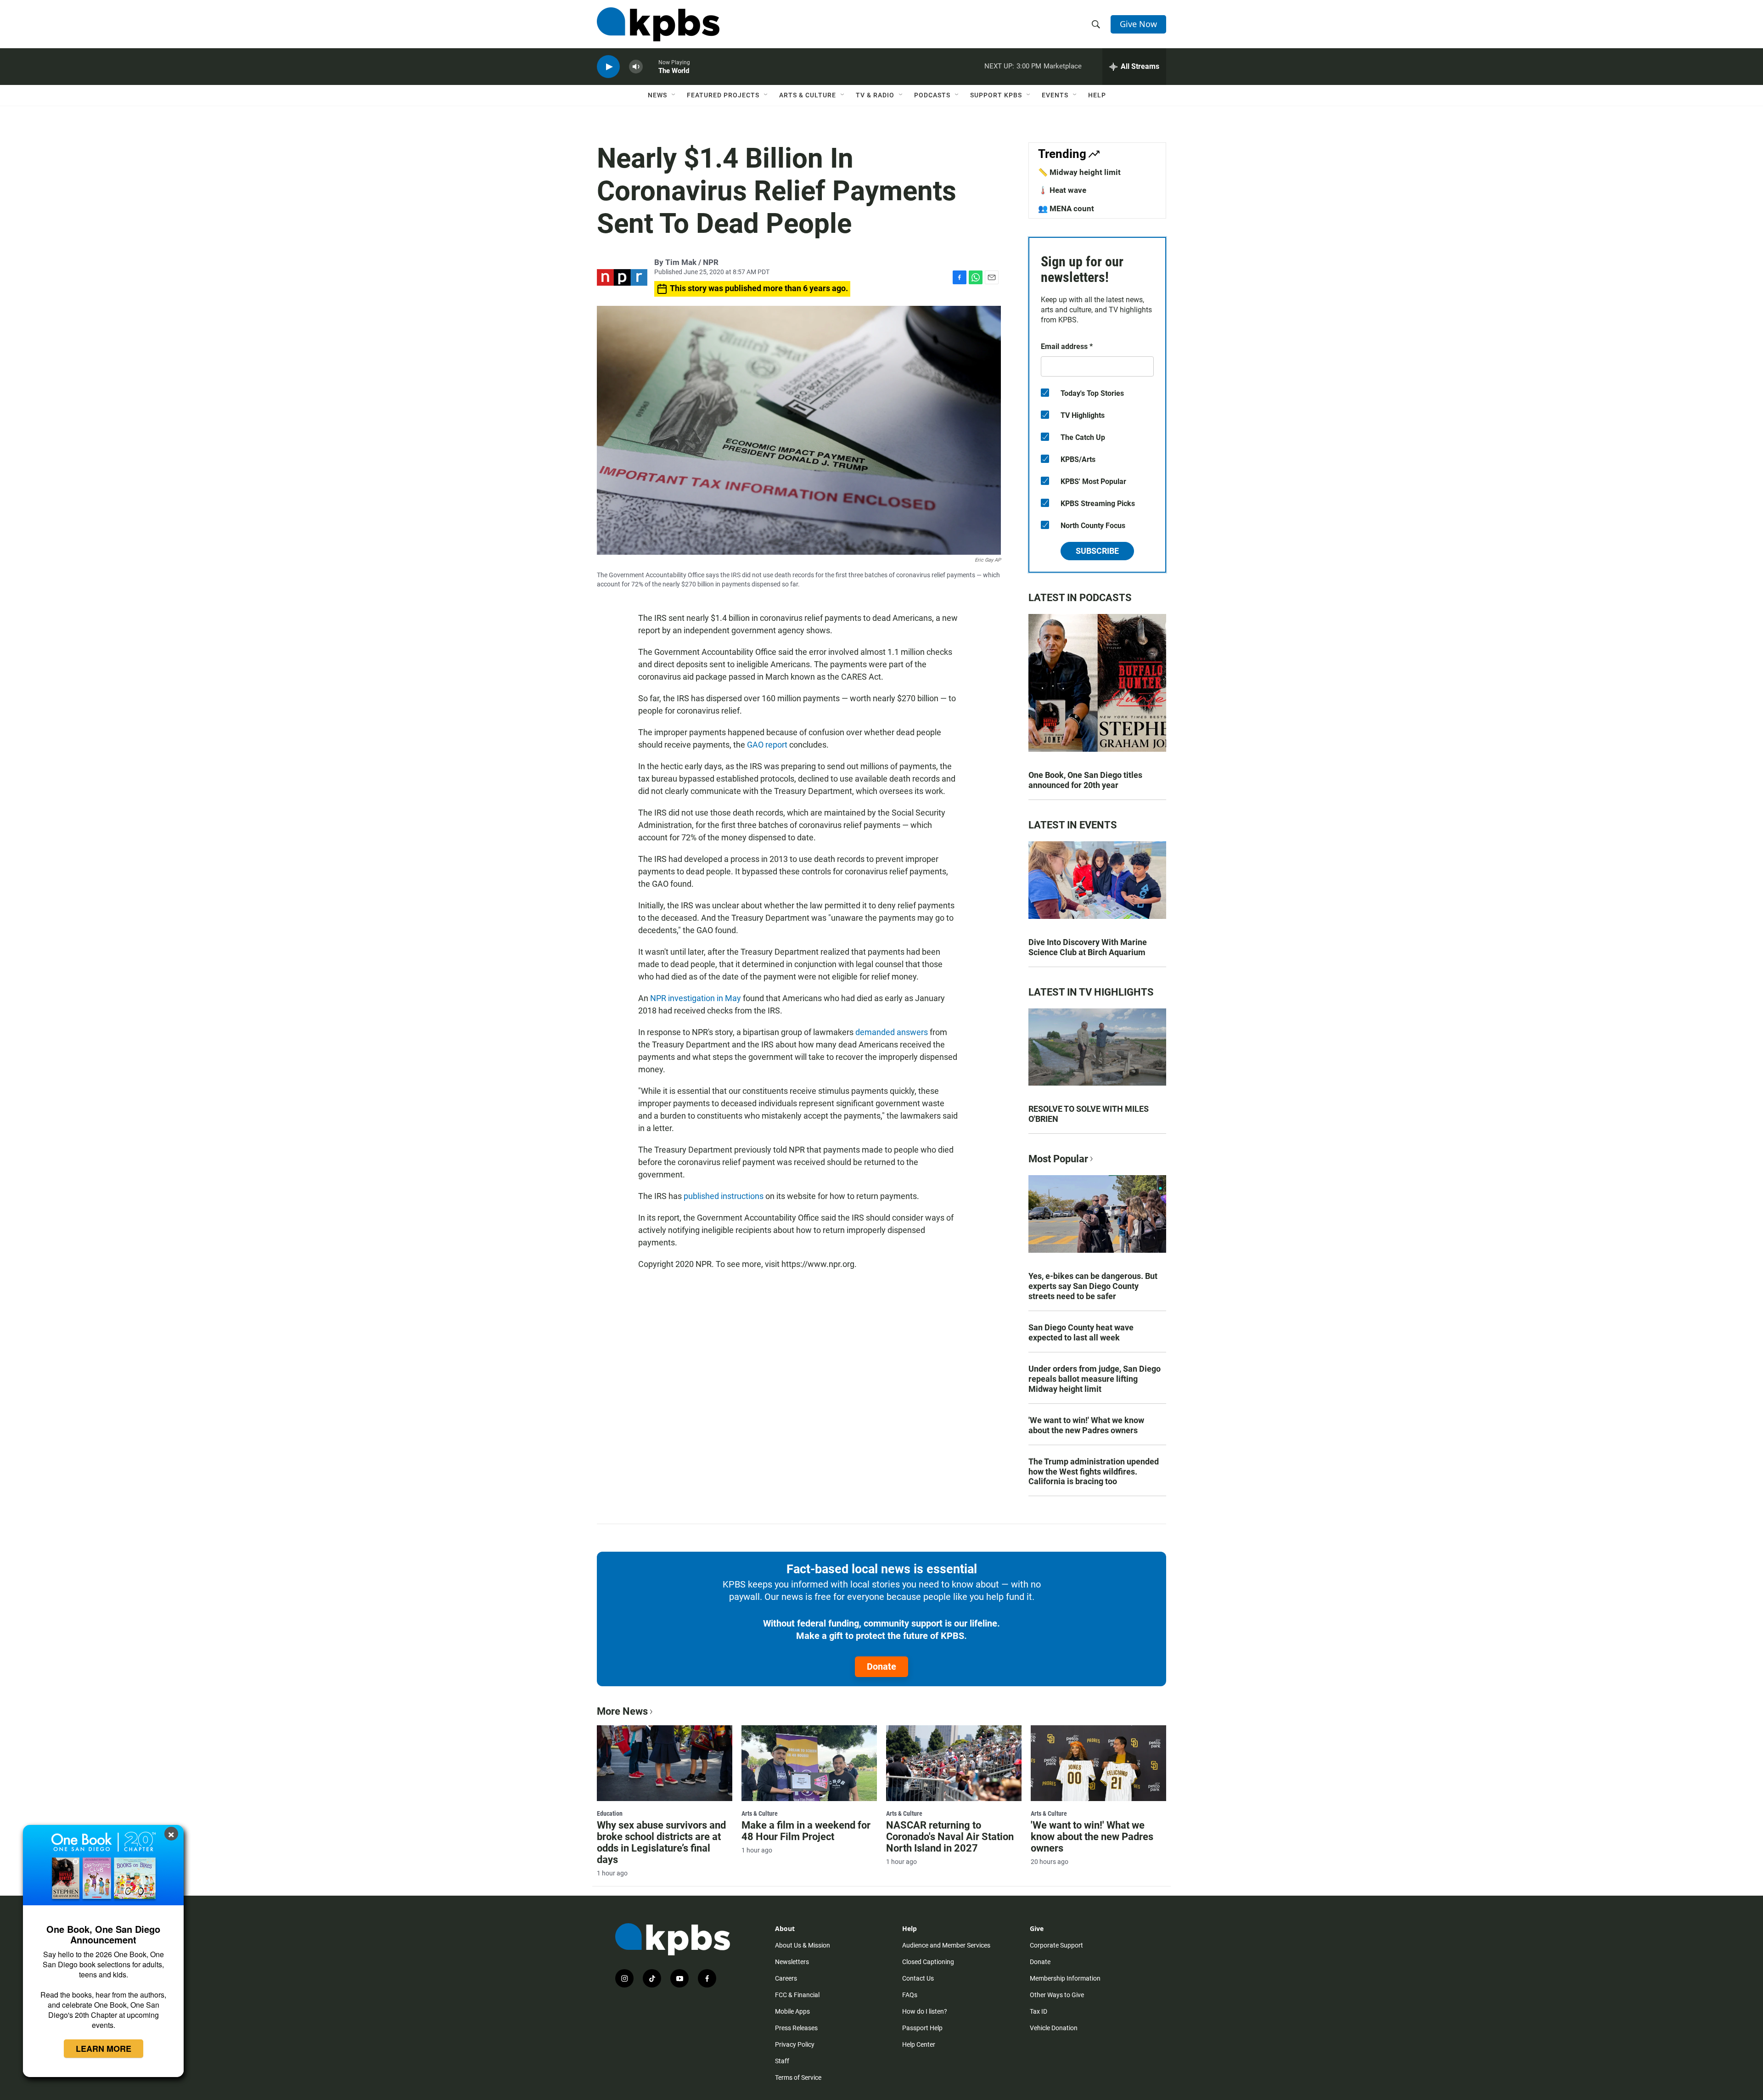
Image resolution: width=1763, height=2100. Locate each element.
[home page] (658, 24)
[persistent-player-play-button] (608, 67)
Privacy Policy (795, 2044)
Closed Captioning (928, 1962)
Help (1097, 95)
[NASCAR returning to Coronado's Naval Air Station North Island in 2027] (954, 1763)
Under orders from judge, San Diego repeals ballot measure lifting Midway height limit (1095, 1379)
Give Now (1138, 24)
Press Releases (796, 2028)
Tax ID (1039, 2011)
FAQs (910, 1995)
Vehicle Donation (1054, 2028)
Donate (881, 1666)
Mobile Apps (792, 2011)
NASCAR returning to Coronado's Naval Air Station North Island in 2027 (950, 1837)
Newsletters (792, 1962)
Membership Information (1065, 1978)
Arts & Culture (808, 95)
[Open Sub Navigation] (674, 95)
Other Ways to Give (1057, 1995)
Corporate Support (1056, 1945)
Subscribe (1097, 551)
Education (610, 1813)
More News (622, 1711)
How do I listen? (925, 2011)
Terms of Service (798, 2077)
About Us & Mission (803, 1945)
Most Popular (1058, 1159)
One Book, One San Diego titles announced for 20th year (1085, 780)
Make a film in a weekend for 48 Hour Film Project (806, 1831)
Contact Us (918, 1978)
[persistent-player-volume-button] (636, 67)
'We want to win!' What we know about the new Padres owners (1086, 1425)
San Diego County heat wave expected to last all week (1081, 1332)
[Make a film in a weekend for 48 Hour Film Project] (809, 1763)
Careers (786, 1978)
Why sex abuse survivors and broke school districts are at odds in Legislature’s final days (661, 1842)
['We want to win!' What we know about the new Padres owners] (1098, 1763)
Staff (782, 2061)
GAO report (767, 745)
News (657, 95)
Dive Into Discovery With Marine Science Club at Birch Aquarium (1088, 947)
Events (1055, 95)
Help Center (919, 2044)
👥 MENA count (1066, 208)
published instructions (724, 1196)
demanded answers (892, 1032)
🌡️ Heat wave (1062, 190)
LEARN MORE (104, 2049)
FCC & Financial (797, 1995)
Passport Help (922, 2028)
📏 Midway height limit (1079, 172)
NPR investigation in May (696, 998)
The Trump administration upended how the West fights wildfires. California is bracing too (1094, 1472)
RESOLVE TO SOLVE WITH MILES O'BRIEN (1089, 1114)
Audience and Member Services (946, 1945)
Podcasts (932, 95)
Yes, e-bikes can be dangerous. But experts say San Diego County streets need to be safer (1093, 1286)
